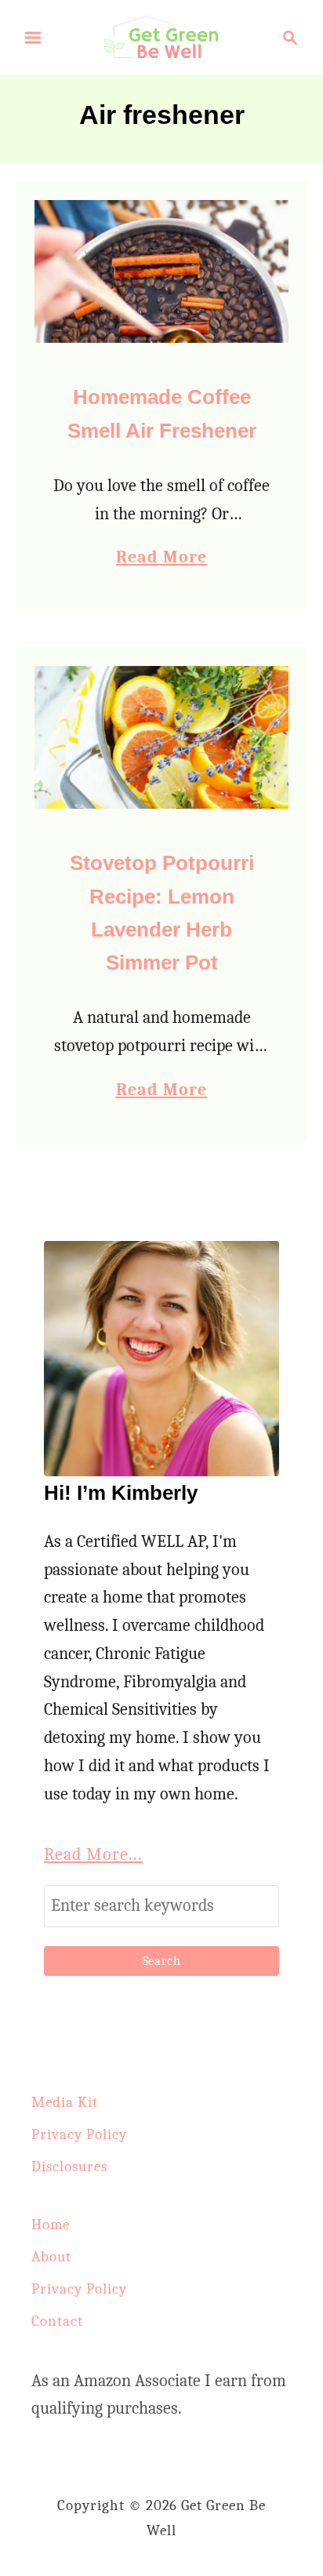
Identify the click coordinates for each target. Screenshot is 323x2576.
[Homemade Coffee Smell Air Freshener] (161, 271)
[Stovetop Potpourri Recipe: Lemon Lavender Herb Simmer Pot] (161, 737)
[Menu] (33, 38)
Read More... (93, 1854)
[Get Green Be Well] (161, 36)
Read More (162, 559)
